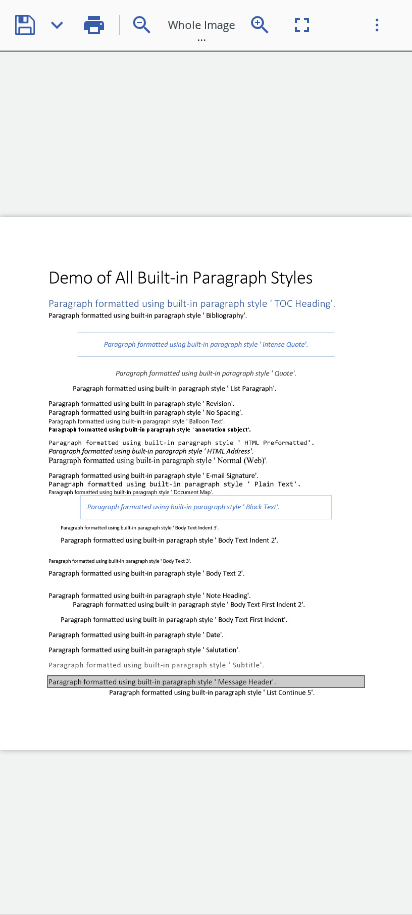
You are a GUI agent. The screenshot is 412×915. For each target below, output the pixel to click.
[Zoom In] (260, 25)
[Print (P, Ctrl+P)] (94, 25)
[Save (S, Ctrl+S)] (25, 25)
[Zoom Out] (142, 25)
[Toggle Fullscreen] (302, 25)
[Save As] (57, 25)
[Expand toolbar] (377, 25)
